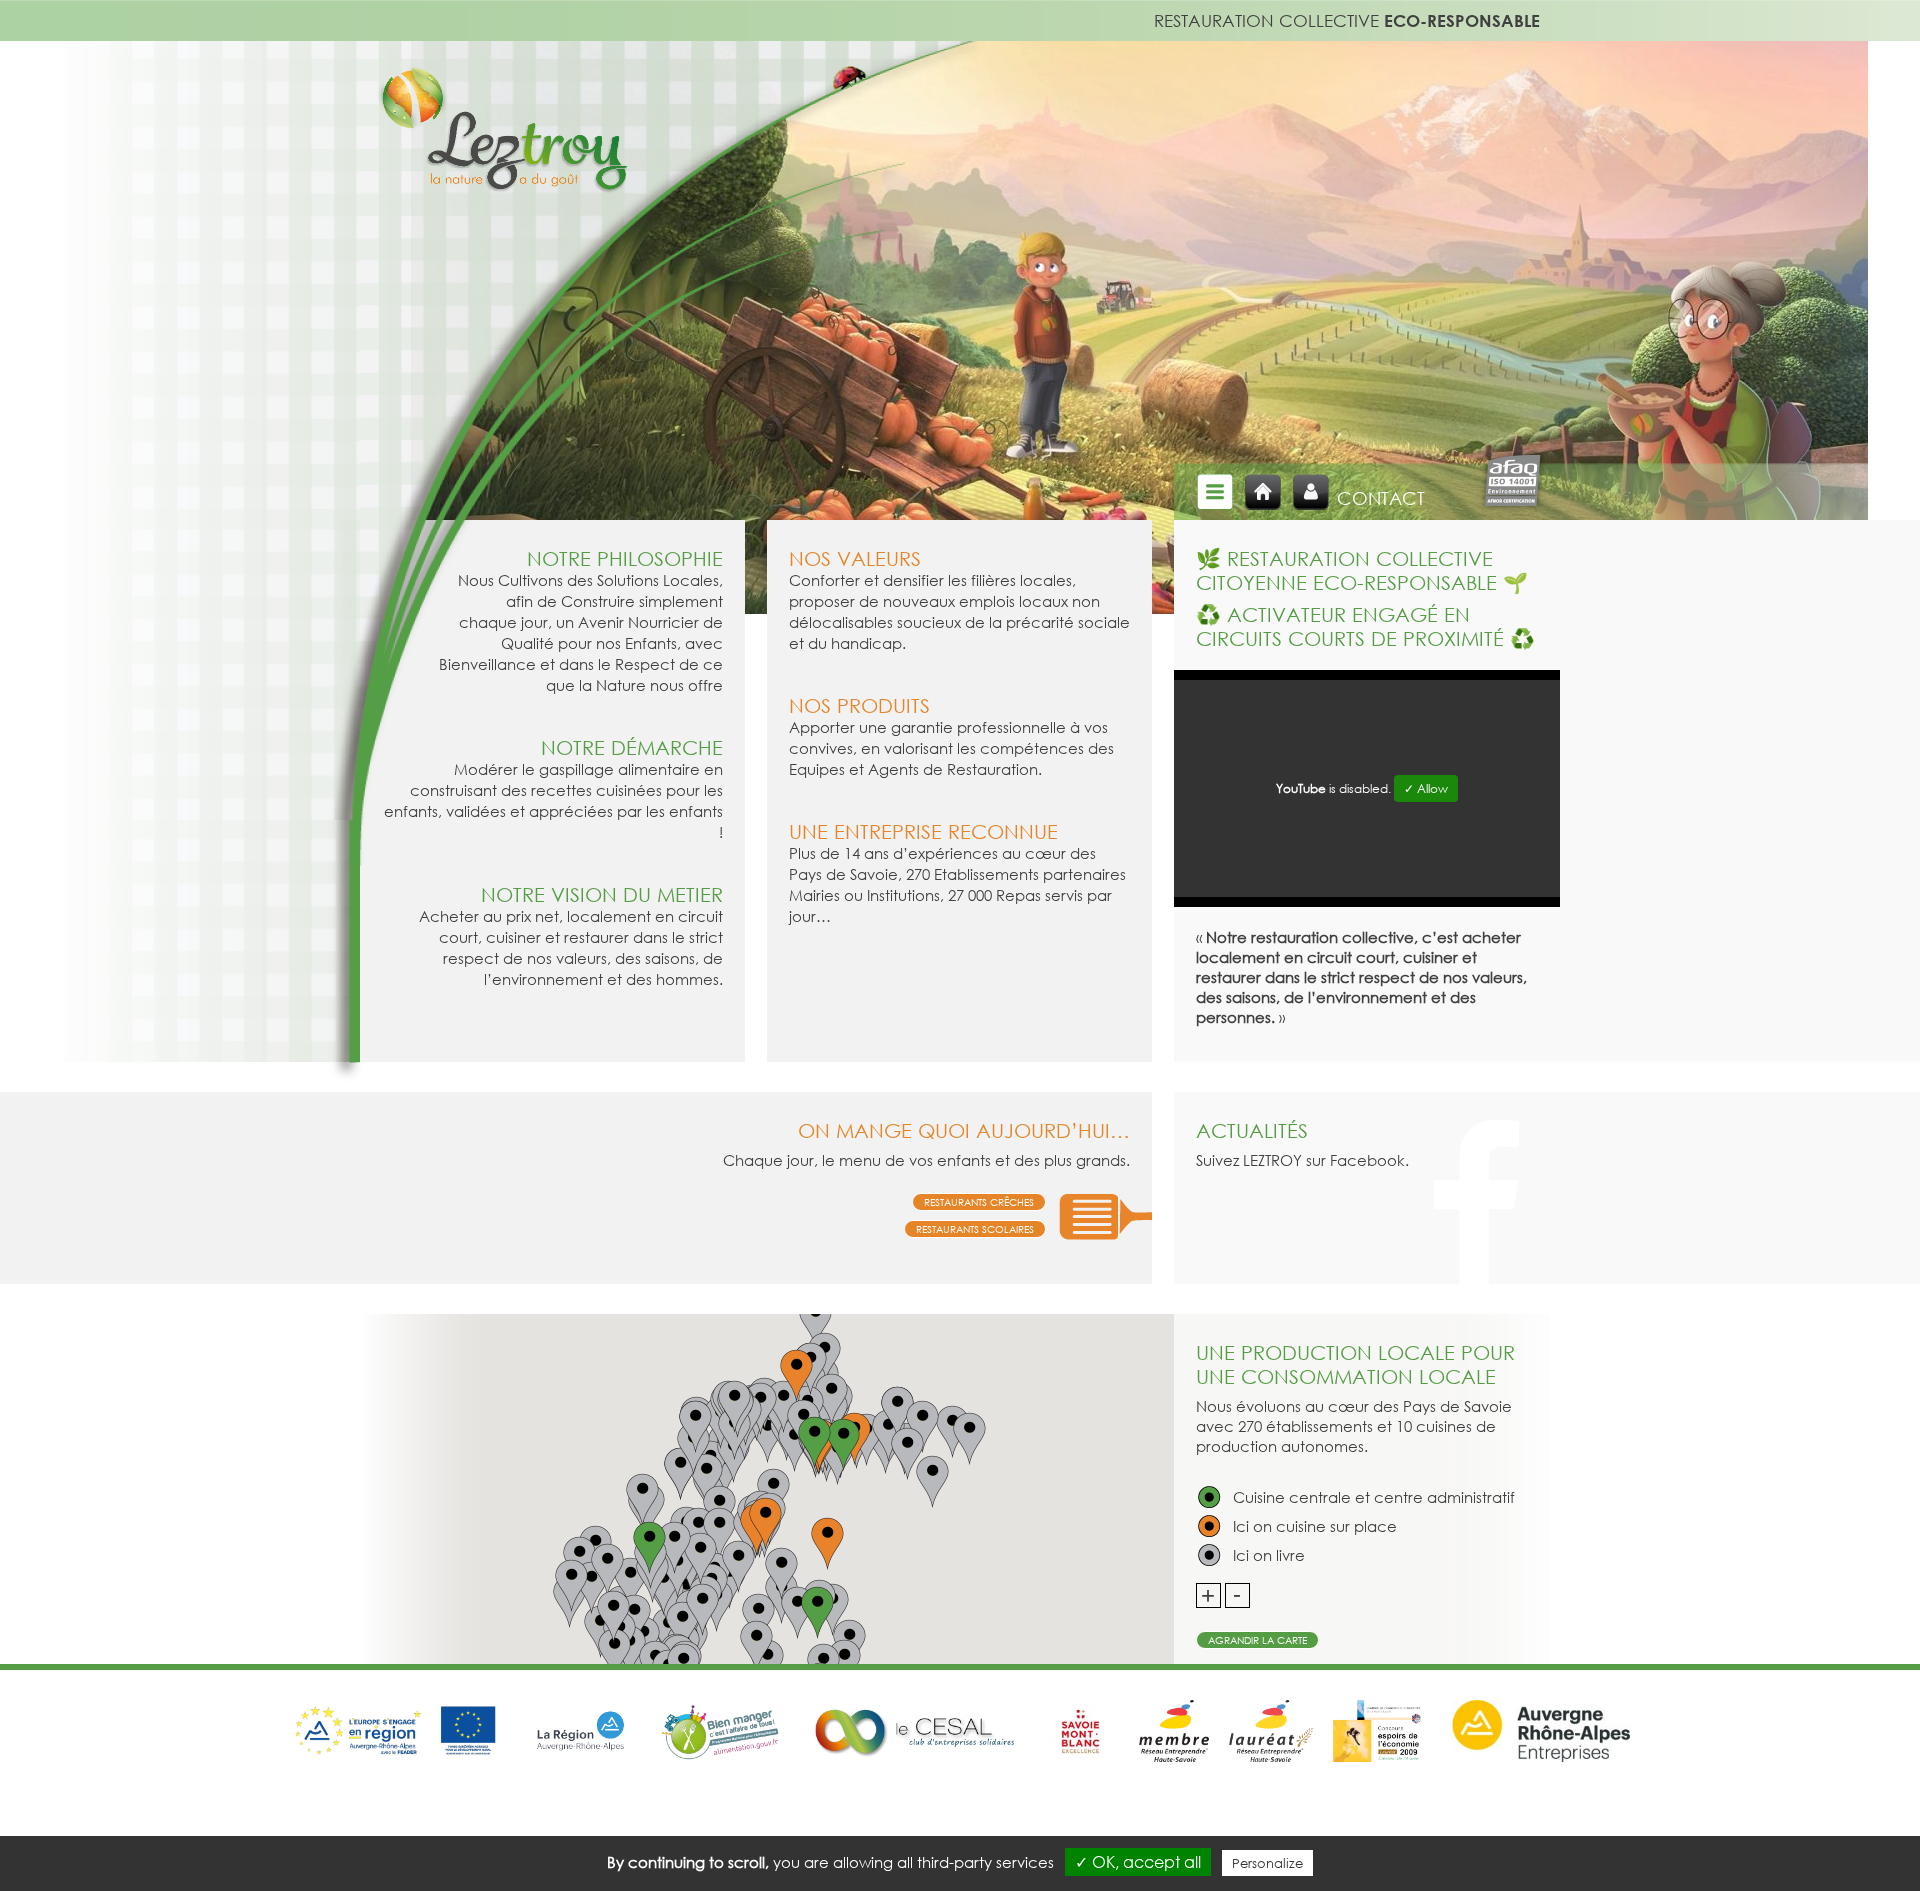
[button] (817, 1613)
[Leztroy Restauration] (501, 143)
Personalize (1267, 1863)
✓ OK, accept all (1138, 1862)
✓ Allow (1426, 788)
